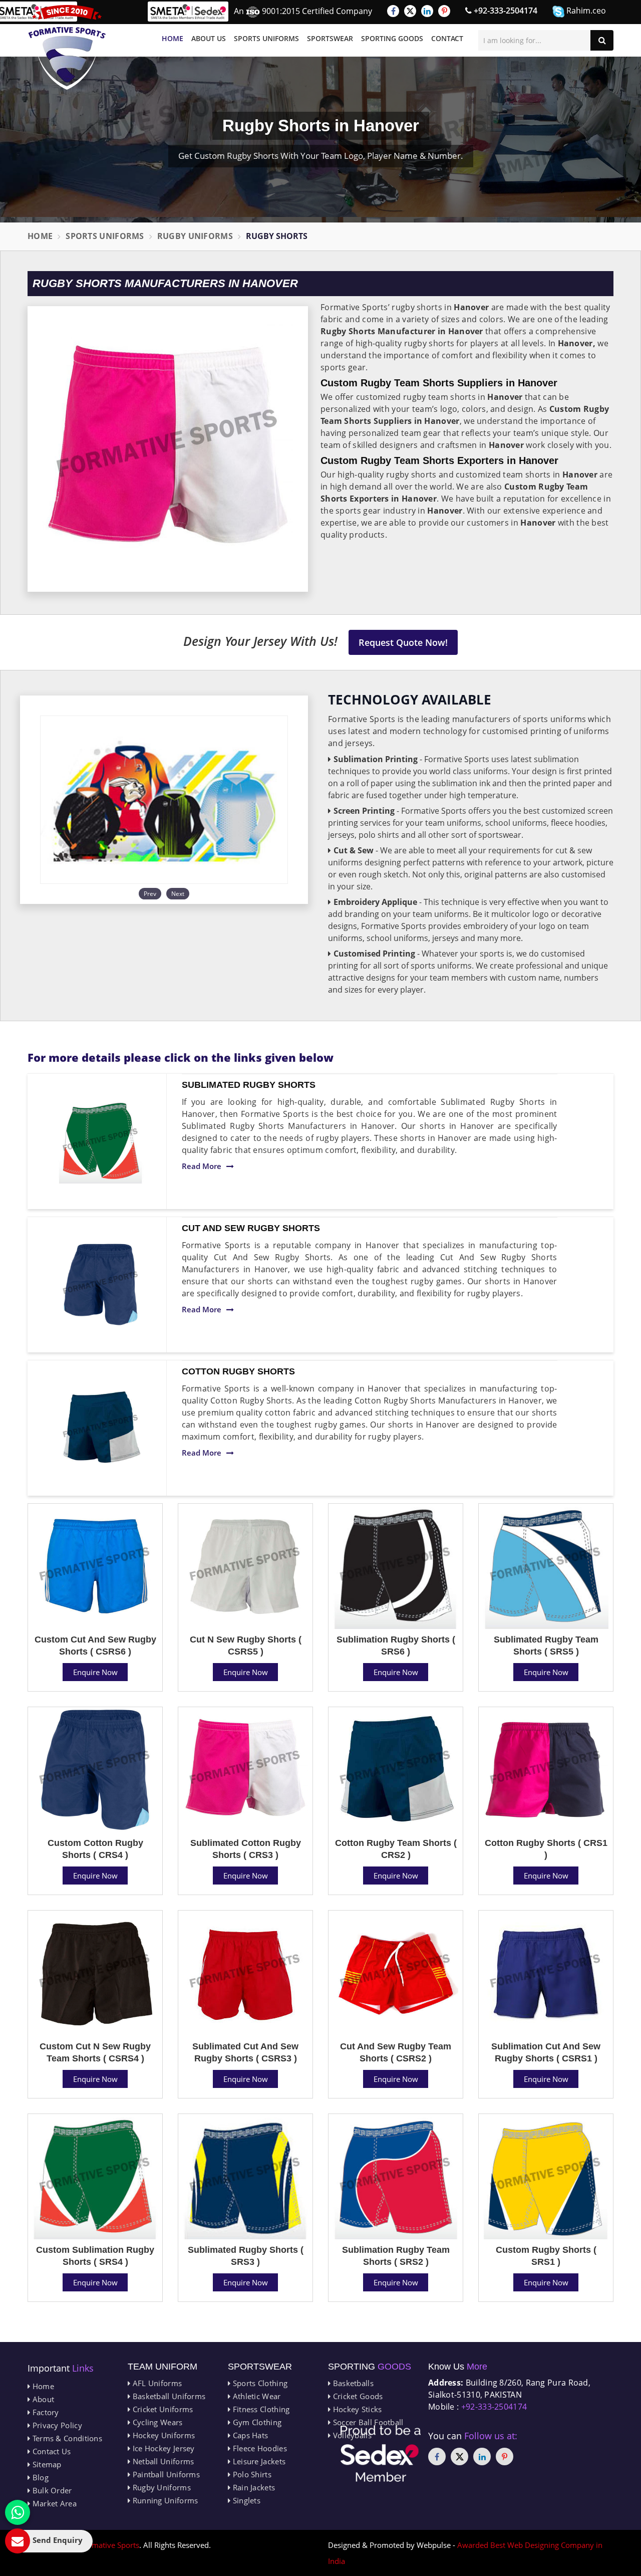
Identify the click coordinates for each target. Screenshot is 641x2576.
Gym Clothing (256, 2422)
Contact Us (50, 2451)
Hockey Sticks (356, 2409)
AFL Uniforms (156, 2383)
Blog (39, 2477)
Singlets (245, 2500)
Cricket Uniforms (162, 2409)
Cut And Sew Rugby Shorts (251, 1228)
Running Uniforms (164, 2500)
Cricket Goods (357, 2396)
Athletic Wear (255, 2396)
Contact (447, 38)
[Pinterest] (444, 11)
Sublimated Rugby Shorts (249, 1085)
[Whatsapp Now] (18, 2512)
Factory (44, 2412)
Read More (202, 1166)
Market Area (53, 2503)
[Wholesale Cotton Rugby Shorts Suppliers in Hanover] (101, 1428)
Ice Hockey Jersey (162, 2448)
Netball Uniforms (162, 2461)
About (42, 2399)
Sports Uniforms (266, 38)
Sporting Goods (392, 38)
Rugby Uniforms (195, 236)
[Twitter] (410, 11)
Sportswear (330, 38)
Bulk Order (51, 2490)
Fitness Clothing (260, 2409)
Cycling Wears (156, 2422)
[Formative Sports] (67, 47)
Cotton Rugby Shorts (238, 1371)
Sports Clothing (259, 2383)
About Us (209, 38)
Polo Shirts (251, 2474)
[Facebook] (393, 11)
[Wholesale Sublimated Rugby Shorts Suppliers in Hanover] (101, 1141)
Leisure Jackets (258, 2461)
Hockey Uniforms (163, 2435)
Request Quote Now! (403, 642)
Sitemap (46, 2464)
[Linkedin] (427, 11)
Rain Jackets (253, 2487)
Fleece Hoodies (259, 2448)
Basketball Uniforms (168, 2396)
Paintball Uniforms (165, 2474)
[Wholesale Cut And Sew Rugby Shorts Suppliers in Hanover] (101, 1285)
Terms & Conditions (66, 2438)
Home (173, 38)
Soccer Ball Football (367, 2422)
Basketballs (352, 2383)
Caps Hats (249, 2435)
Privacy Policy (56, 2425)
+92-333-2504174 (505, 11)
